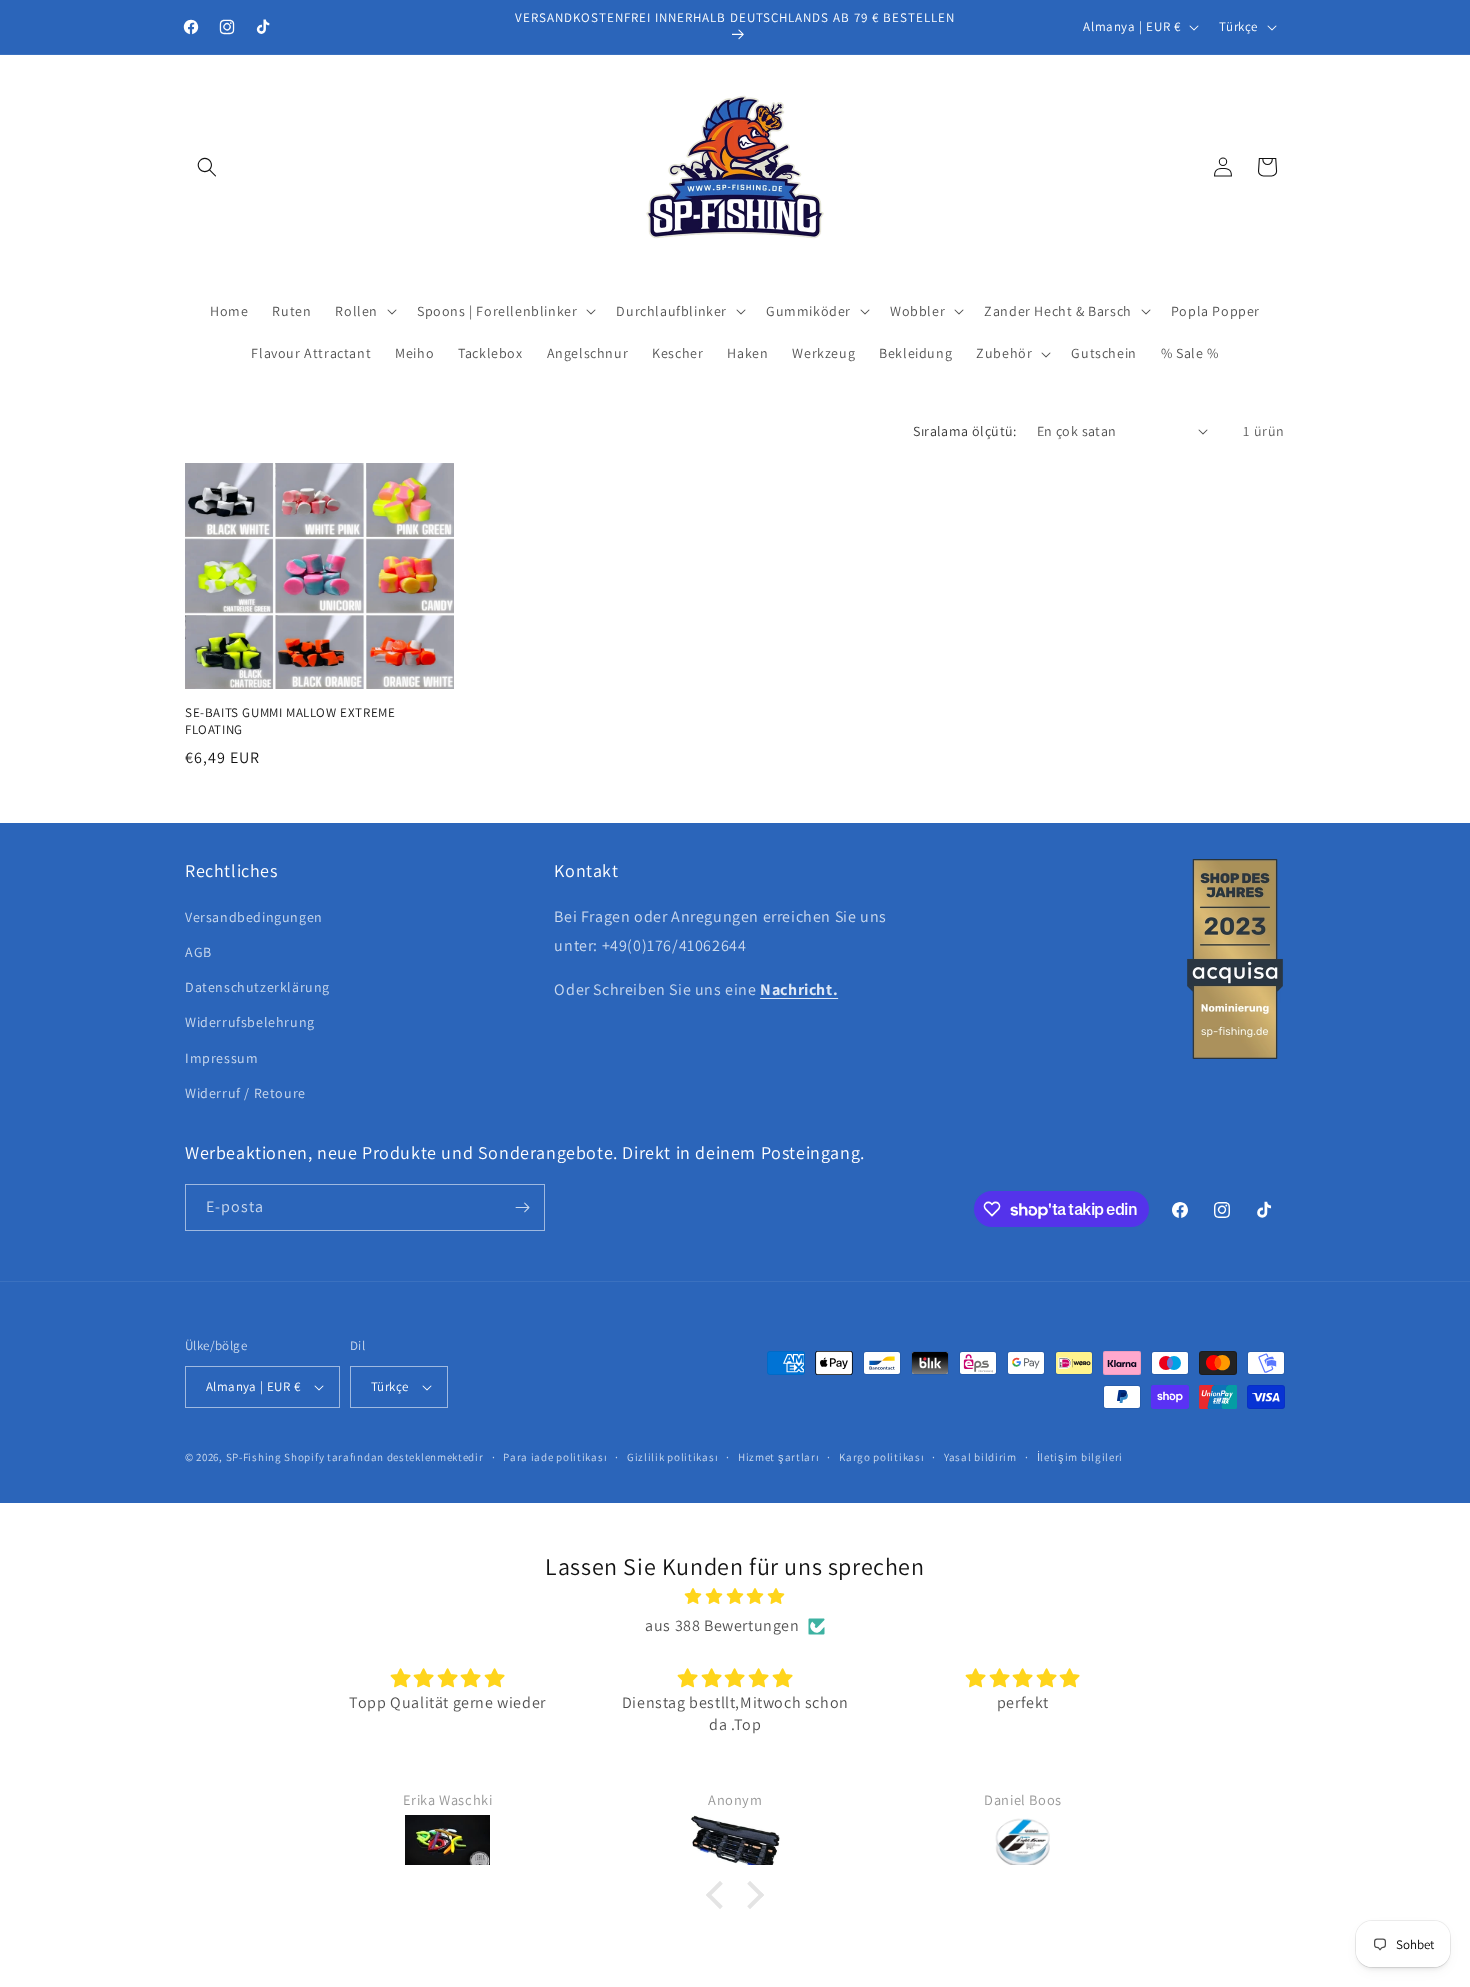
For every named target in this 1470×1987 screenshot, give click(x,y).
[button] (207, 167)
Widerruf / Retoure (245, 1093)
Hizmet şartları (779, 1457)
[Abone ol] (522, 1207)
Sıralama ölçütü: (964, 431)
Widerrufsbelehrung (250, 1022)
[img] (735, 1597)
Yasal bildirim (980, 1457)
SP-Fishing (254, 1457)
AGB (198, 952)
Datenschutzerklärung (257, 987)
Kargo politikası (881, 1457)
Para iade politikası (555, 1457)
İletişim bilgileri (1080, 1457)
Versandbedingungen (254, 917)
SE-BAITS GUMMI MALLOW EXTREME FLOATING (290, 721)
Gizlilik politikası (672, 1457)
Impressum (221, 1058)
